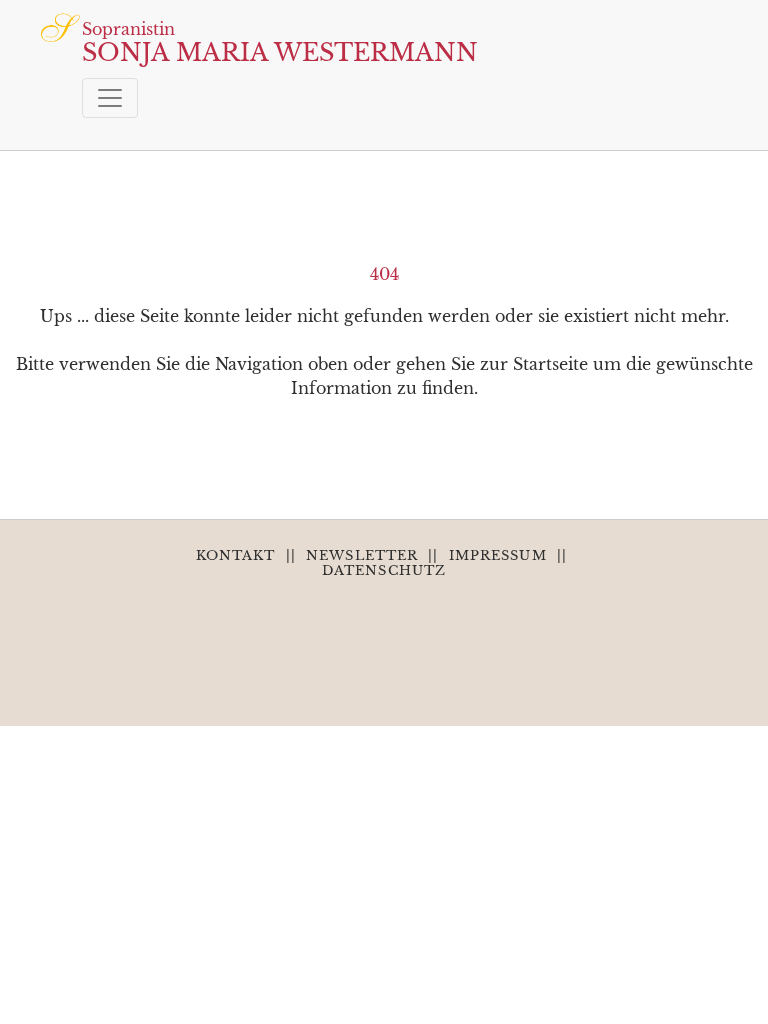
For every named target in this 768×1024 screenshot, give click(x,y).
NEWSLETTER (362, 555)
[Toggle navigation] (110, 98)
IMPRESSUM (498, 555)
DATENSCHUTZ (384, 570)
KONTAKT (236, 555)
